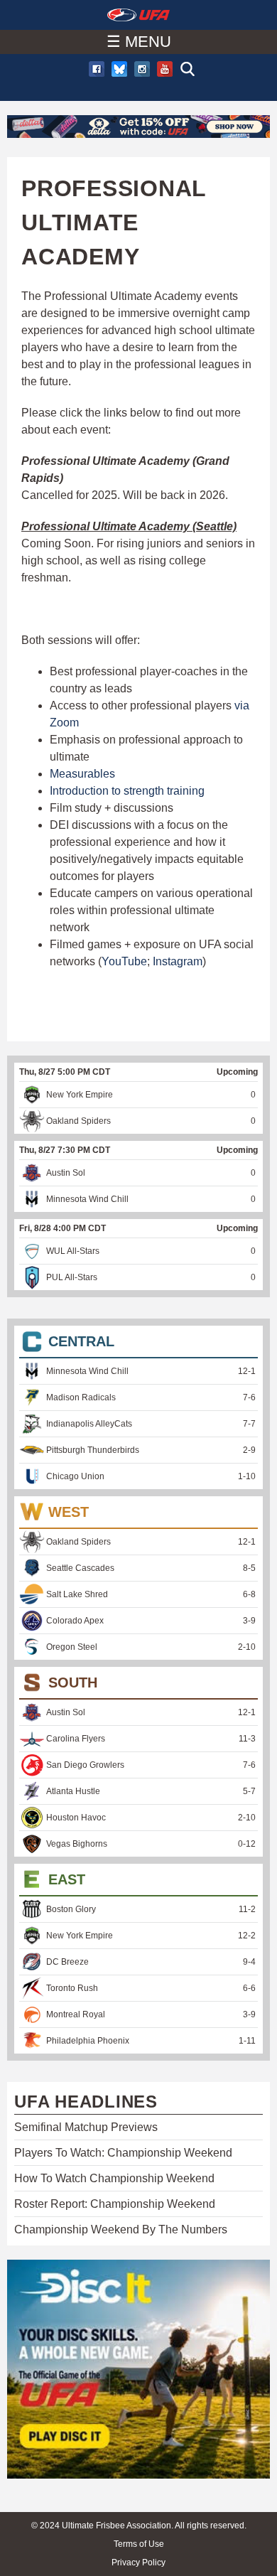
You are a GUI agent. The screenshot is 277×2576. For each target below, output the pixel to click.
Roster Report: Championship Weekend (115, 2204)
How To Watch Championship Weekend (114, 2178)
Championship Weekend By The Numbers (121, 2229)
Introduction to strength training (127, 791)
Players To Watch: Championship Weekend (123, 2153)
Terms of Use (139, 2544)
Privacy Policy (138, 2562)
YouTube (124, 961)
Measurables (82, 774)
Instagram (178, 961)
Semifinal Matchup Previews (86, 2127)
